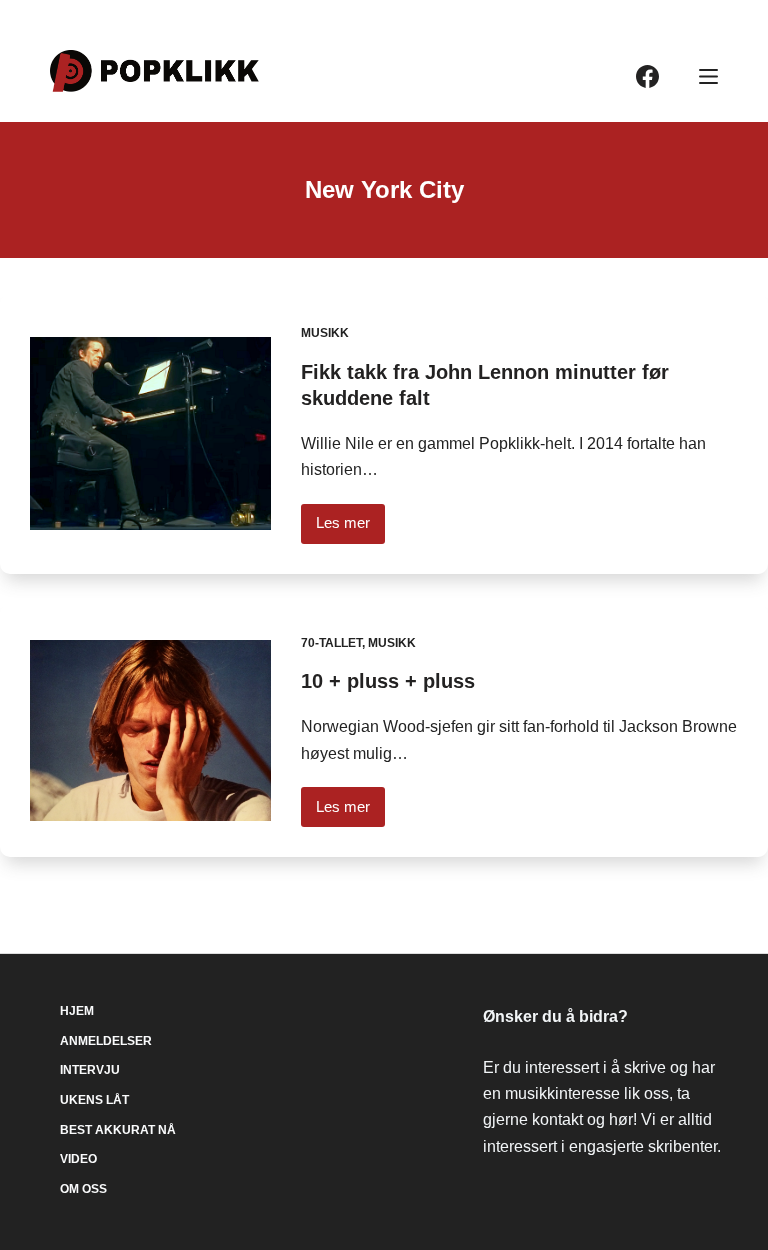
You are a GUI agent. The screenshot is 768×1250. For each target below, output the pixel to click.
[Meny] (708, 76)
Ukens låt (94, 1100)
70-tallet (331, 643)
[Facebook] (647, 76)
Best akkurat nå (118, 1130)
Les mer (350, 528)
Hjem (77, 1011)
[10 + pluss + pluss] (150, 730)
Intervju (90, 1070)
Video (78, 1159)
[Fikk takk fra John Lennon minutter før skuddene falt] (150, 433)
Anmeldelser (106, 1041)
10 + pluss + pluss (388, 681)
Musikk (325, 333)
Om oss (83, 1189)
